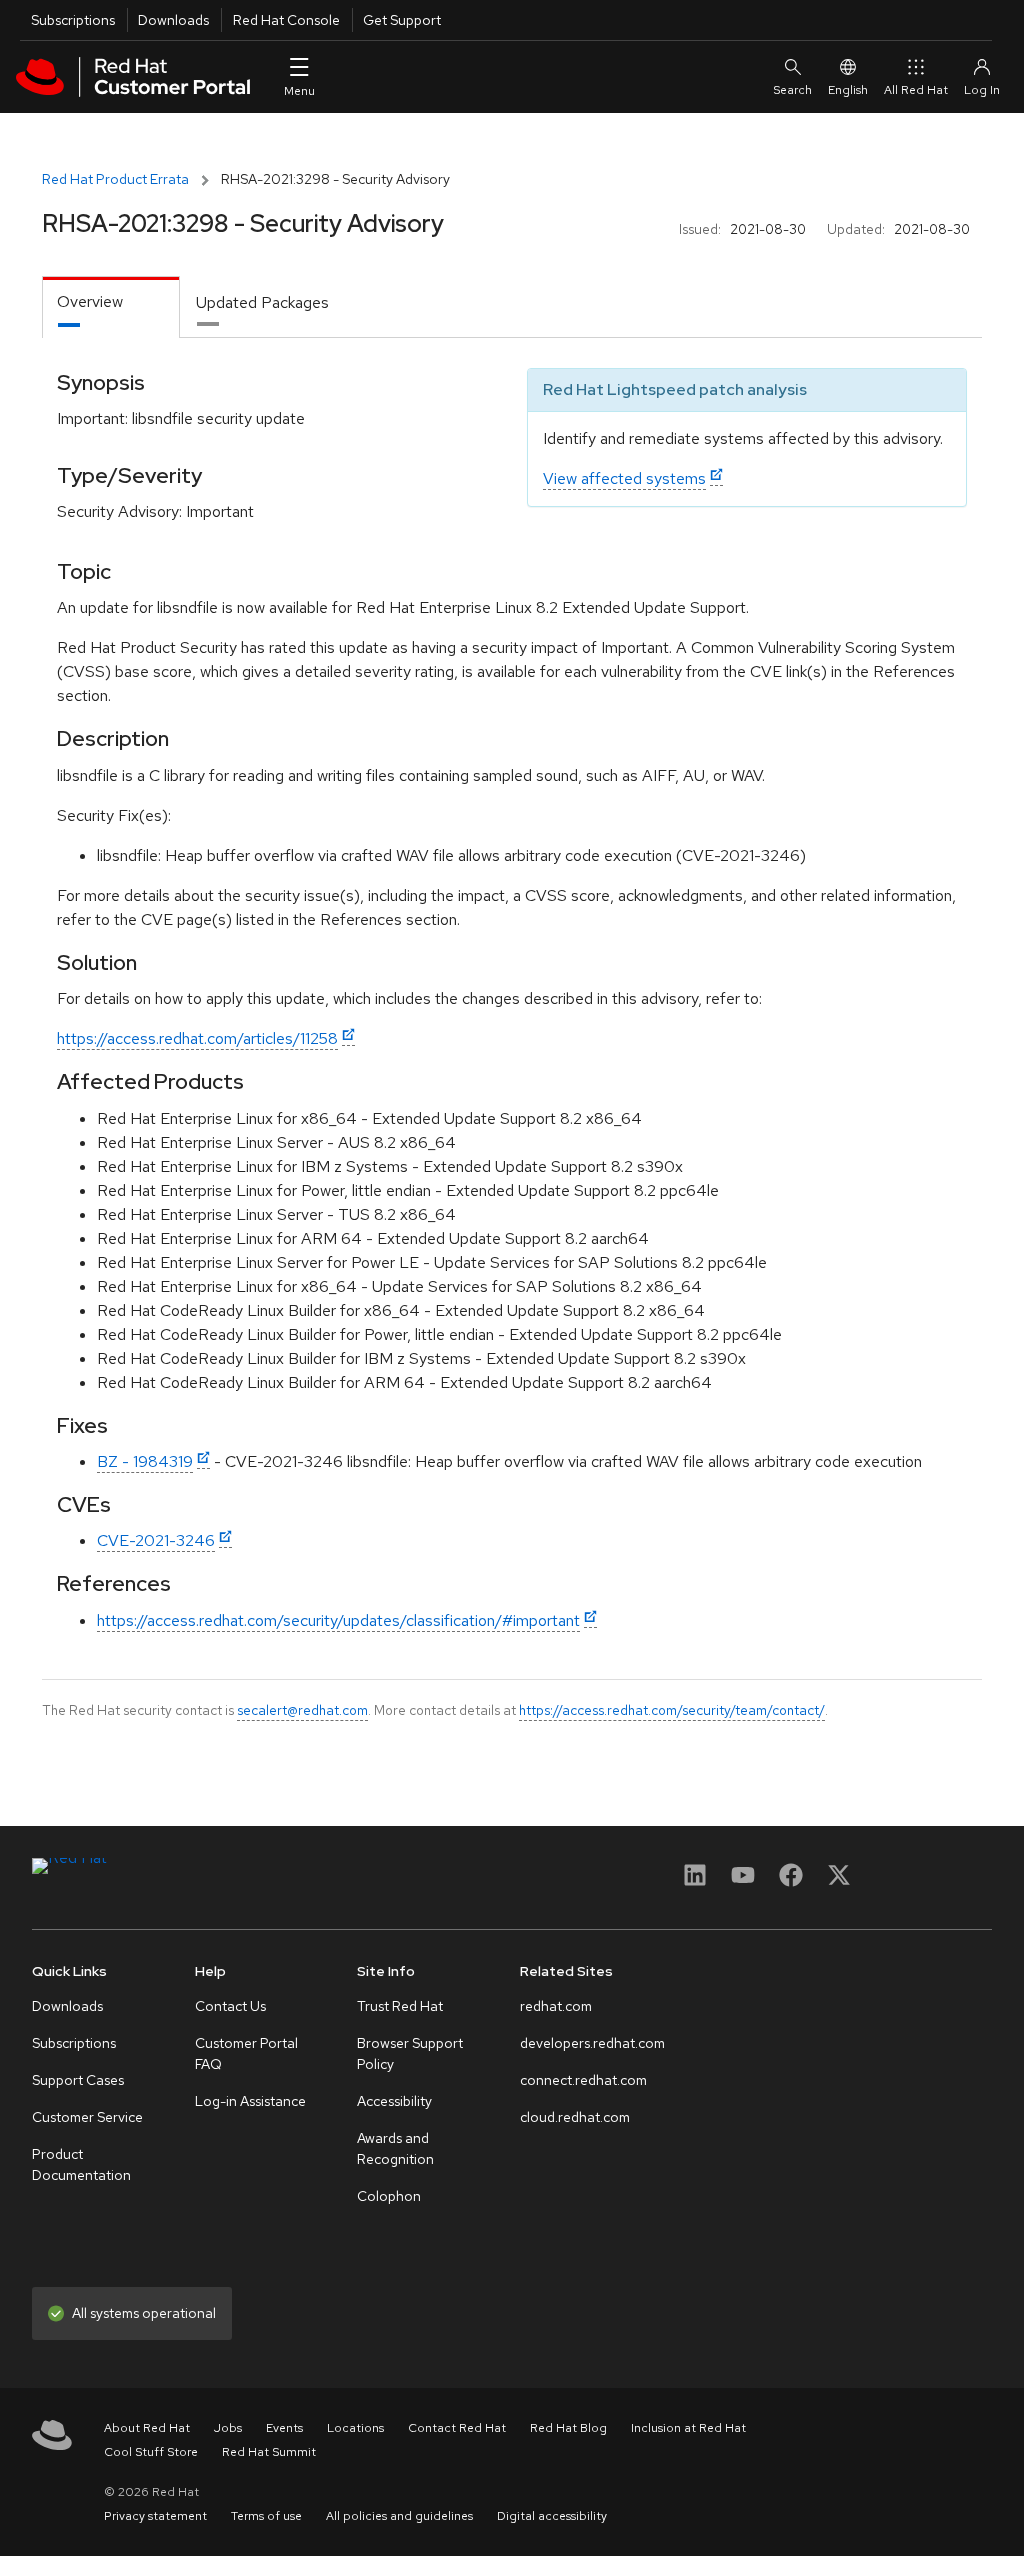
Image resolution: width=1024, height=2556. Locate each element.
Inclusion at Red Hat (688, 2428)
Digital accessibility (552, 2516)
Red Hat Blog (568, 2428)
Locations (355, 2428)
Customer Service (87, 2117)
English (848, 90)
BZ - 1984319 (145, 1461)
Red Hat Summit (269, 2452)
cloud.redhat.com (575, 2117)
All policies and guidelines (399, 2516)
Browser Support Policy (410, 2053)
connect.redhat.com (583, 2080)
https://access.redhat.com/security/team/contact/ (672, 1710)
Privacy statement (155, 2516)
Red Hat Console (286, 20)
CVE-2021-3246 (156, 1540)
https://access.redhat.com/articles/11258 (197, 1038)
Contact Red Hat (457, 2428)
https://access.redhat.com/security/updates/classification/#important (338, 1620)
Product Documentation (81, 2164)
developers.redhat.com (592, 2043)
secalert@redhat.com (302, 1710)
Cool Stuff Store (151, 2452)
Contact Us (230, 2006)
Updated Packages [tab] (262, 302)
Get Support (402, 20)
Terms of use (266, 2516)
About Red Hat (147, 2428)
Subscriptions (73, 20)
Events (284, 2428)
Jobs (228, 2428)
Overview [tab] (90, 301)
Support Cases (78, 2080)
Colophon (389, 2196)
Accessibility (394, 2101)
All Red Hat (916, 90)
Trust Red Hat (400, 2006)
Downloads (173, 20)
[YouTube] (743, 1881)
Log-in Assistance (250, 2101)
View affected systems (624, 478)
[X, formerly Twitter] (839, 1881)
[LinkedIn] (695, 1881)
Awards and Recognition (395, 2148)
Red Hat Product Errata (115, 179)
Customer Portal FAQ (246, 2053)
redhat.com (556, 2006)
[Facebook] (791, 1881)
